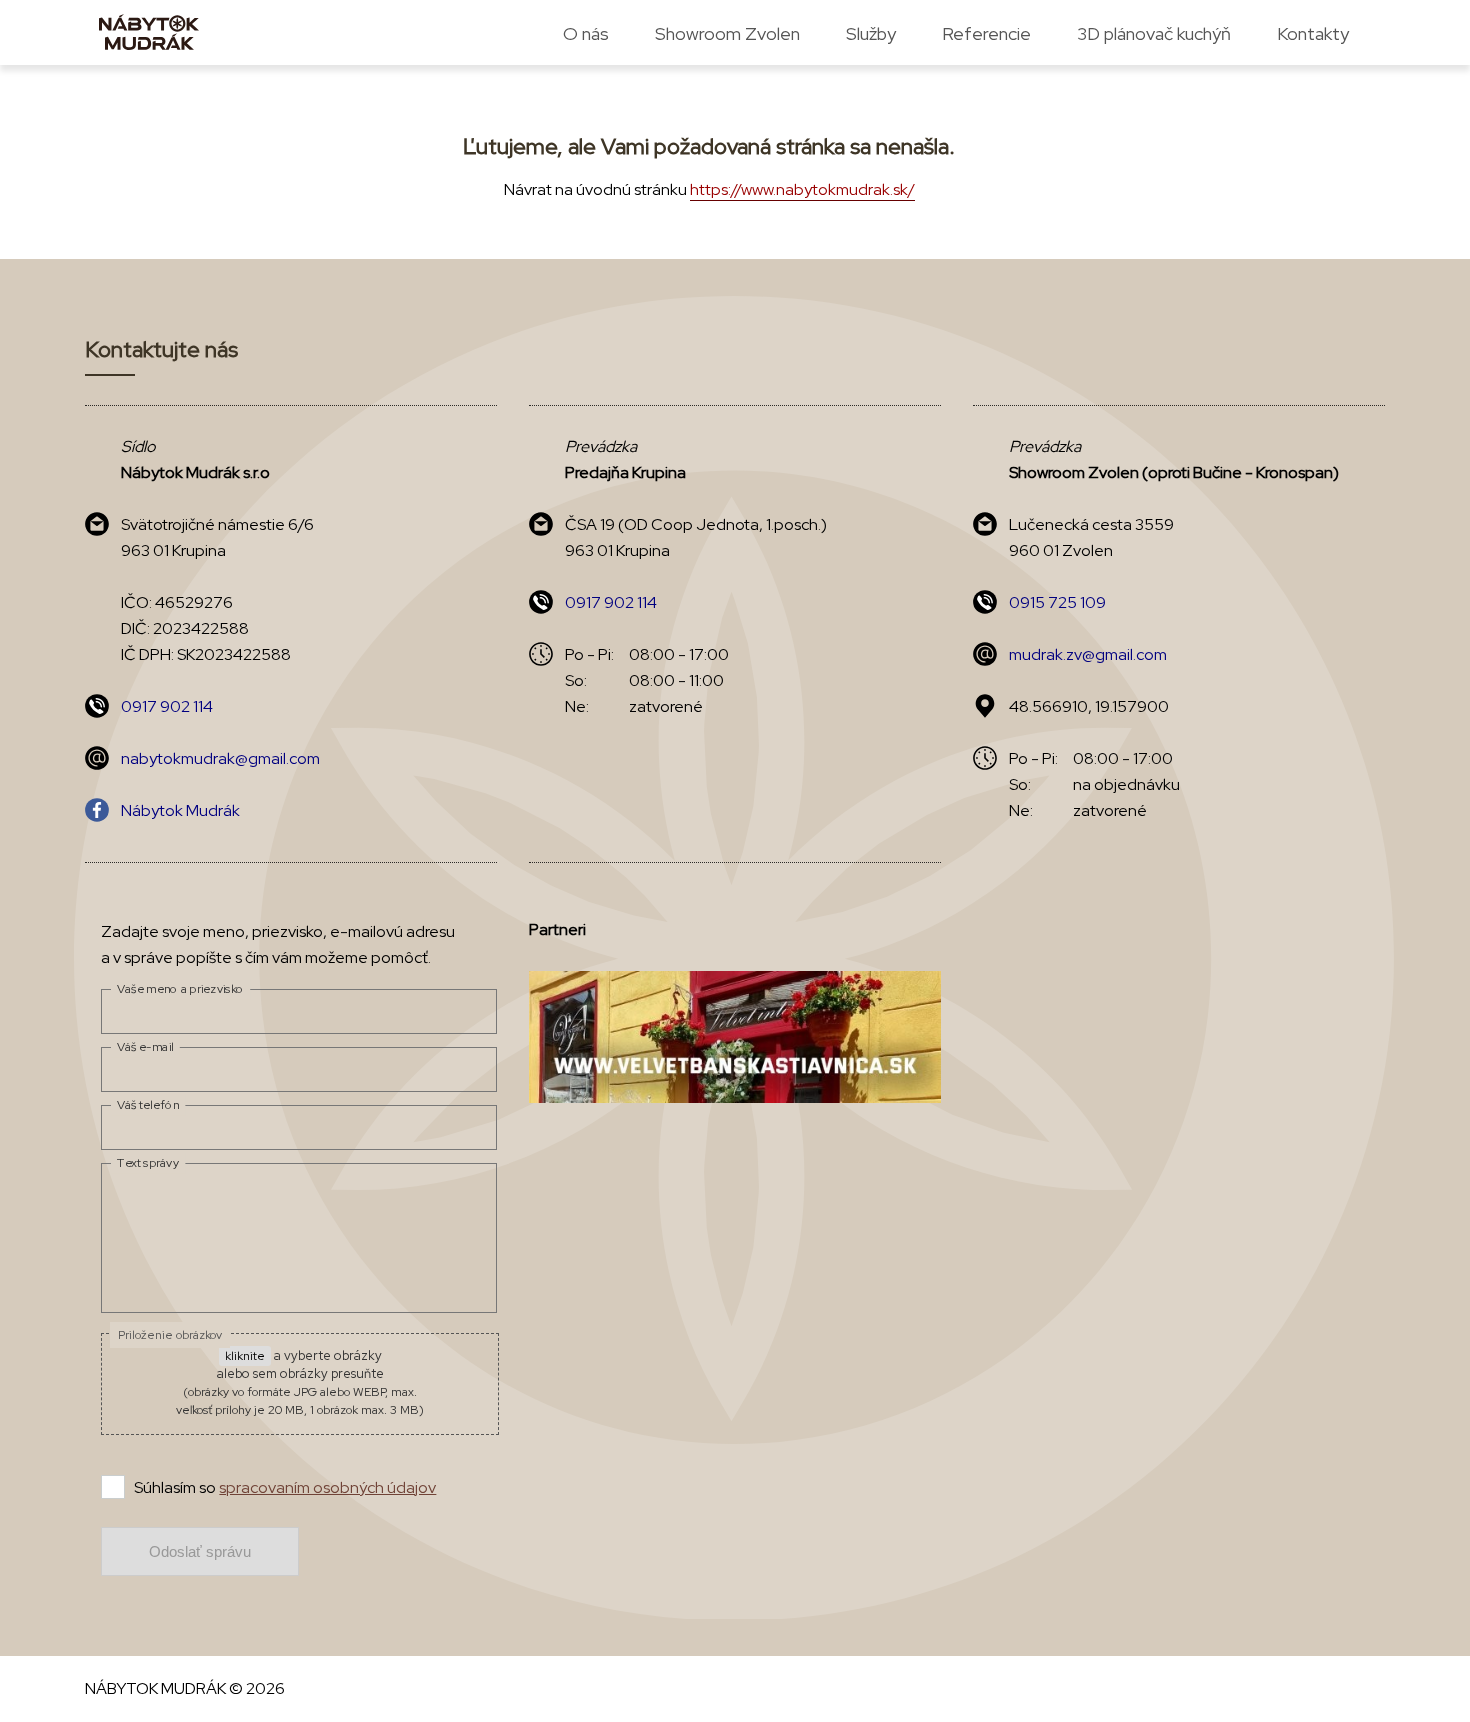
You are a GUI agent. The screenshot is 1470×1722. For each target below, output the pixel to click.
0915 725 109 (1057, 602)
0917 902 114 (167, 706)
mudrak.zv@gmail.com (1088, 654)
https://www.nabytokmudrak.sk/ (802, 189)
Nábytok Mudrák (180, 810)
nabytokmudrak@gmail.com (220, 758)
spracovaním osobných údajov (327, 1487)
